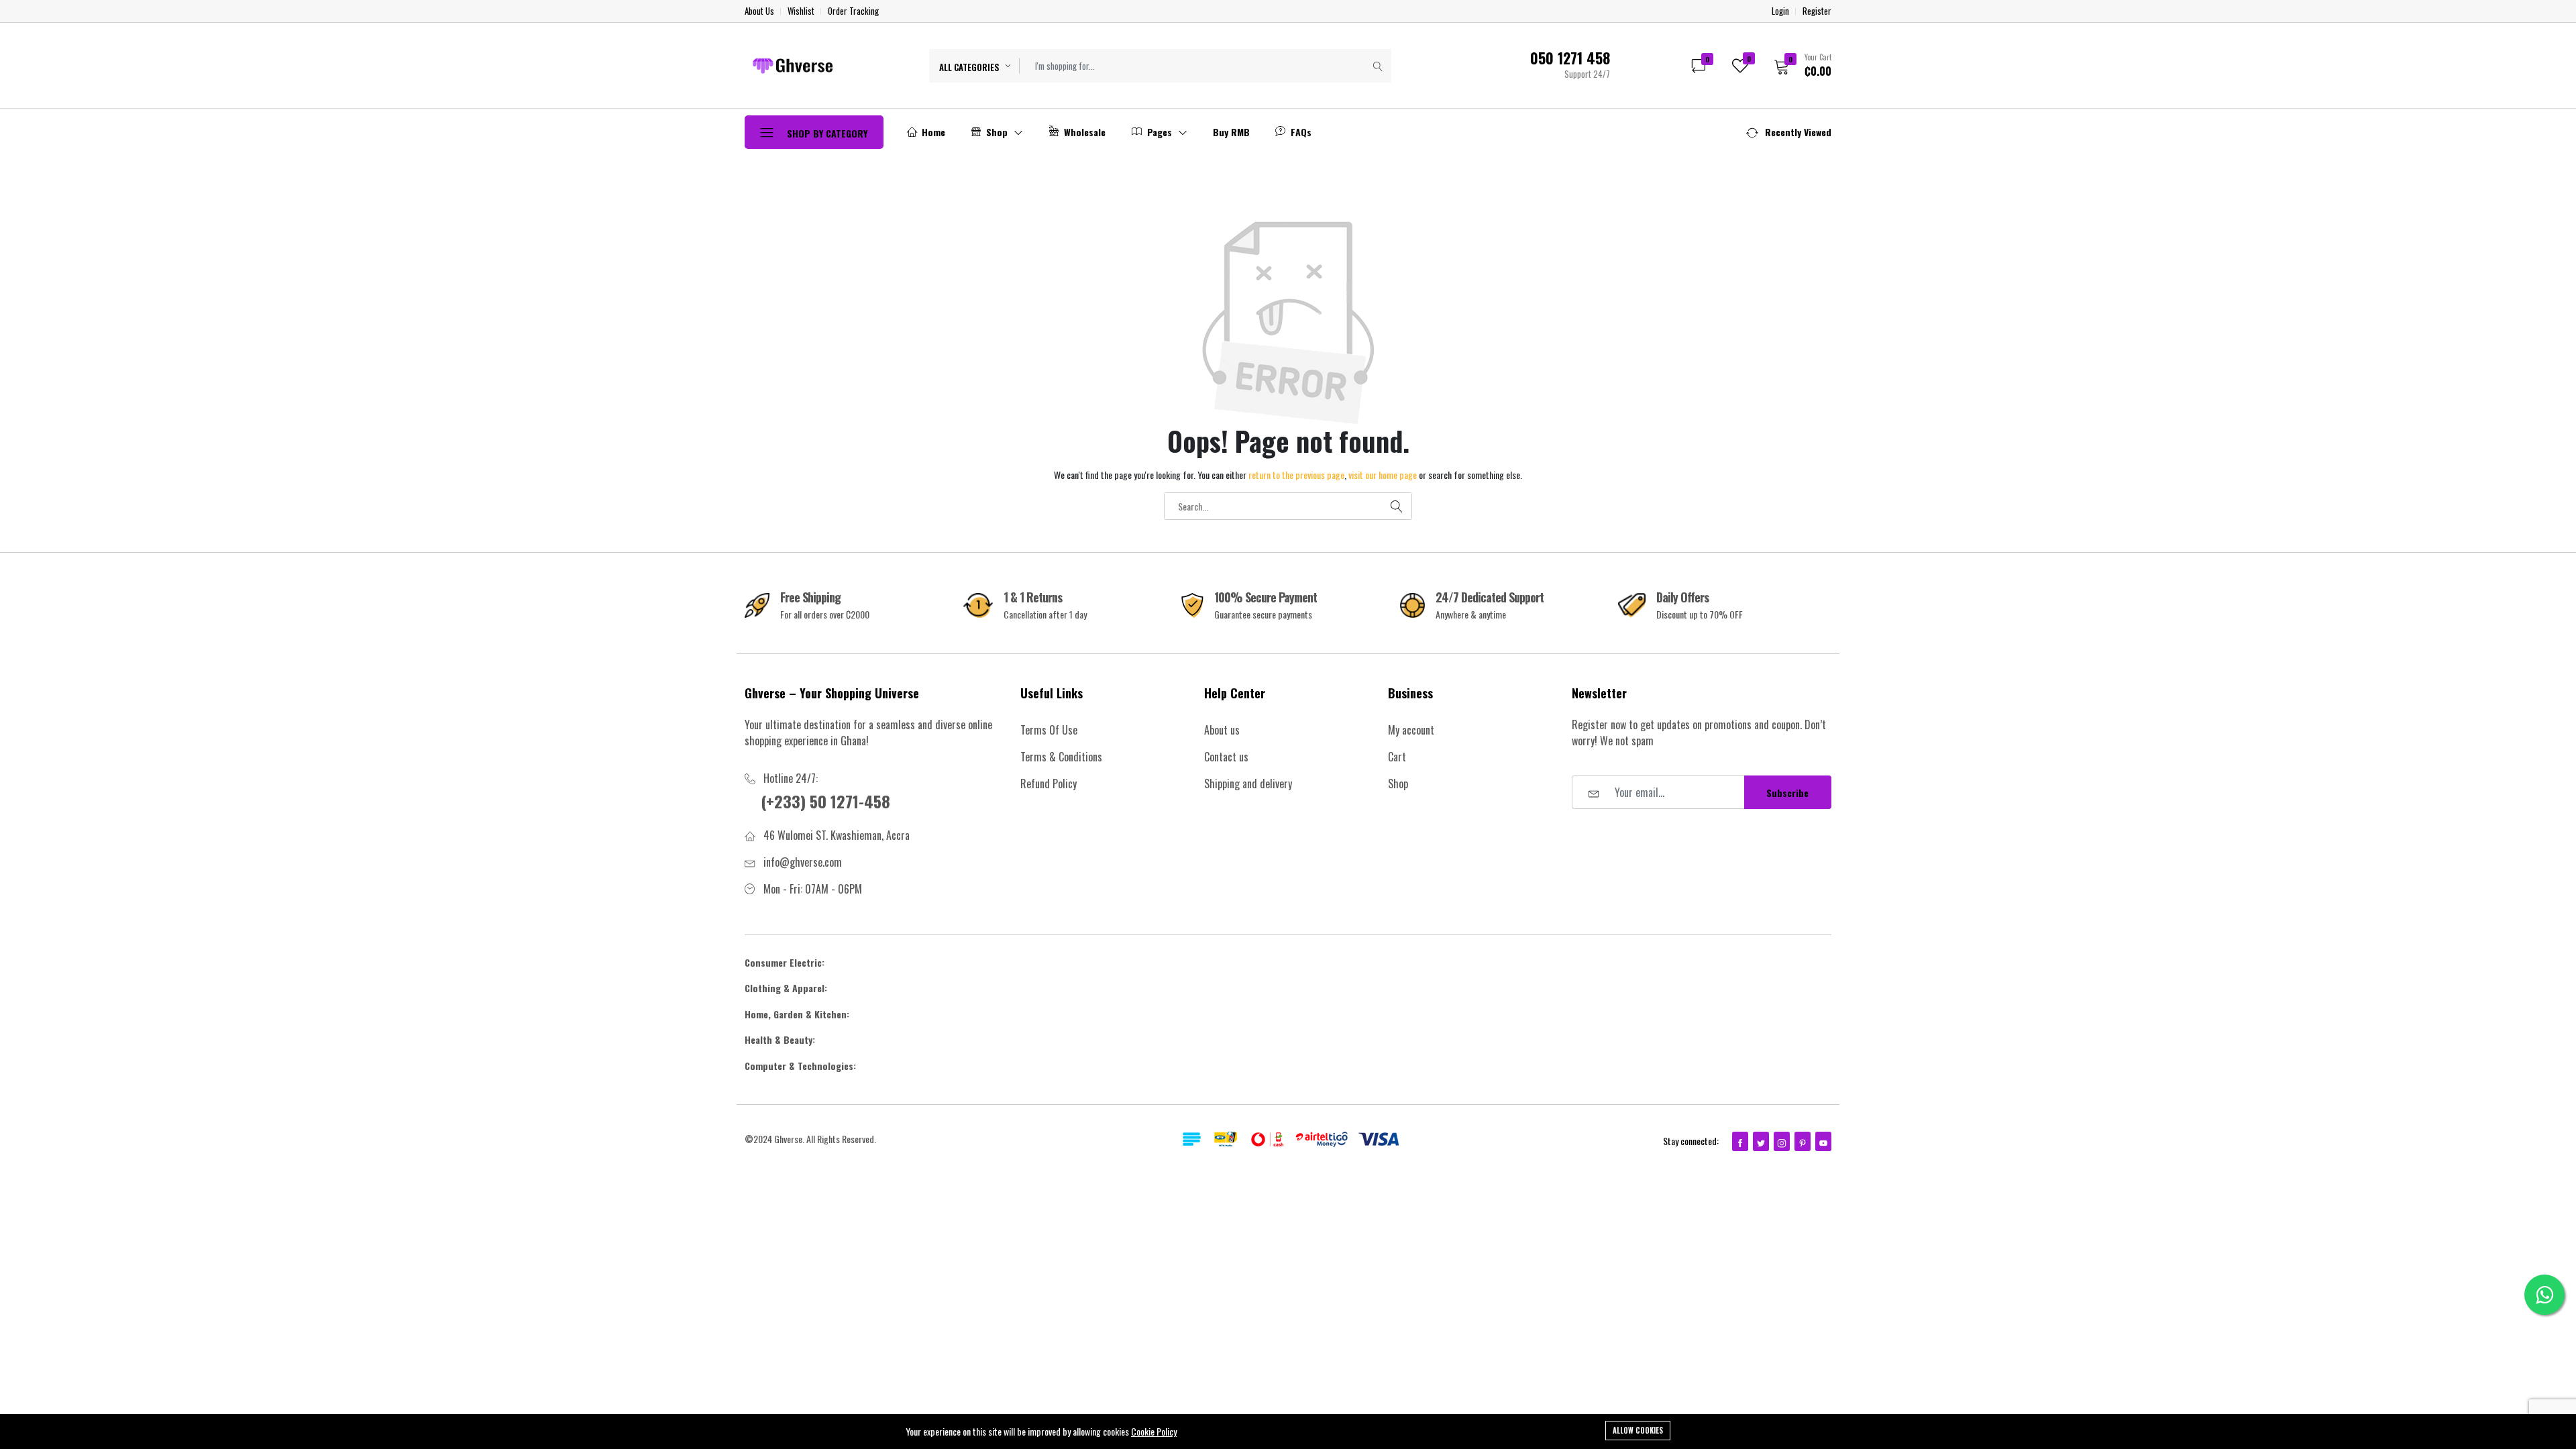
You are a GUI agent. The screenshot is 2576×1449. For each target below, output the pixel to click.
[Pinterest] (1803, 1141)
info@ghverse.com (803, 862)
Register (1817, 11)
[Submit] (1378, 66)
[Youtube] (1823, 1141)
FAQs (1300, 132)
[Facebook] (1740, 1141)
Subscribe (1787, 793)
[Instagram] (1782, 1141)
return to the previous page (1296, 475)
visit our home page (1383, 475)
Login (1780, 11)
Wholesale (1083, 132)
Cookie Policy (1154, 1431)
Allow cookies (1638, 1430)
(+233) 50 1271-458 (825, 801)
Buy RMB (1231, 132)
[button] (1798, 65)
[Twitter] (1761, 1141)
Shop (997, 132)
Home (932, 132)
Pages (1160, 132)
